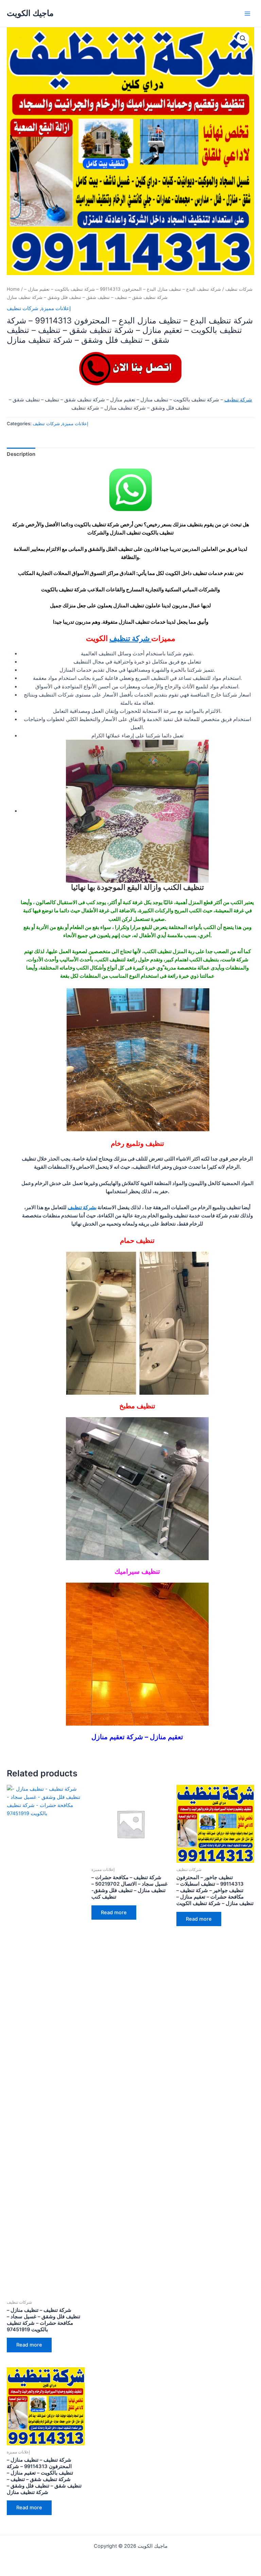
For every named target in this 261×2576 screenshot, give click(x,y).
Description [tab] (21, 454)
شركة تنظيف (238, 400)
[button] (243, 38)
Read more (29, 2345)
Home (13, 289)
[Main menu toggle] (247, 13)
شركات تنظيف (239, 289)
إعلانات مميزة (56, 308)
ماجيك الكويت (30, 13)
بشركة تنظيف (82, 1207)
